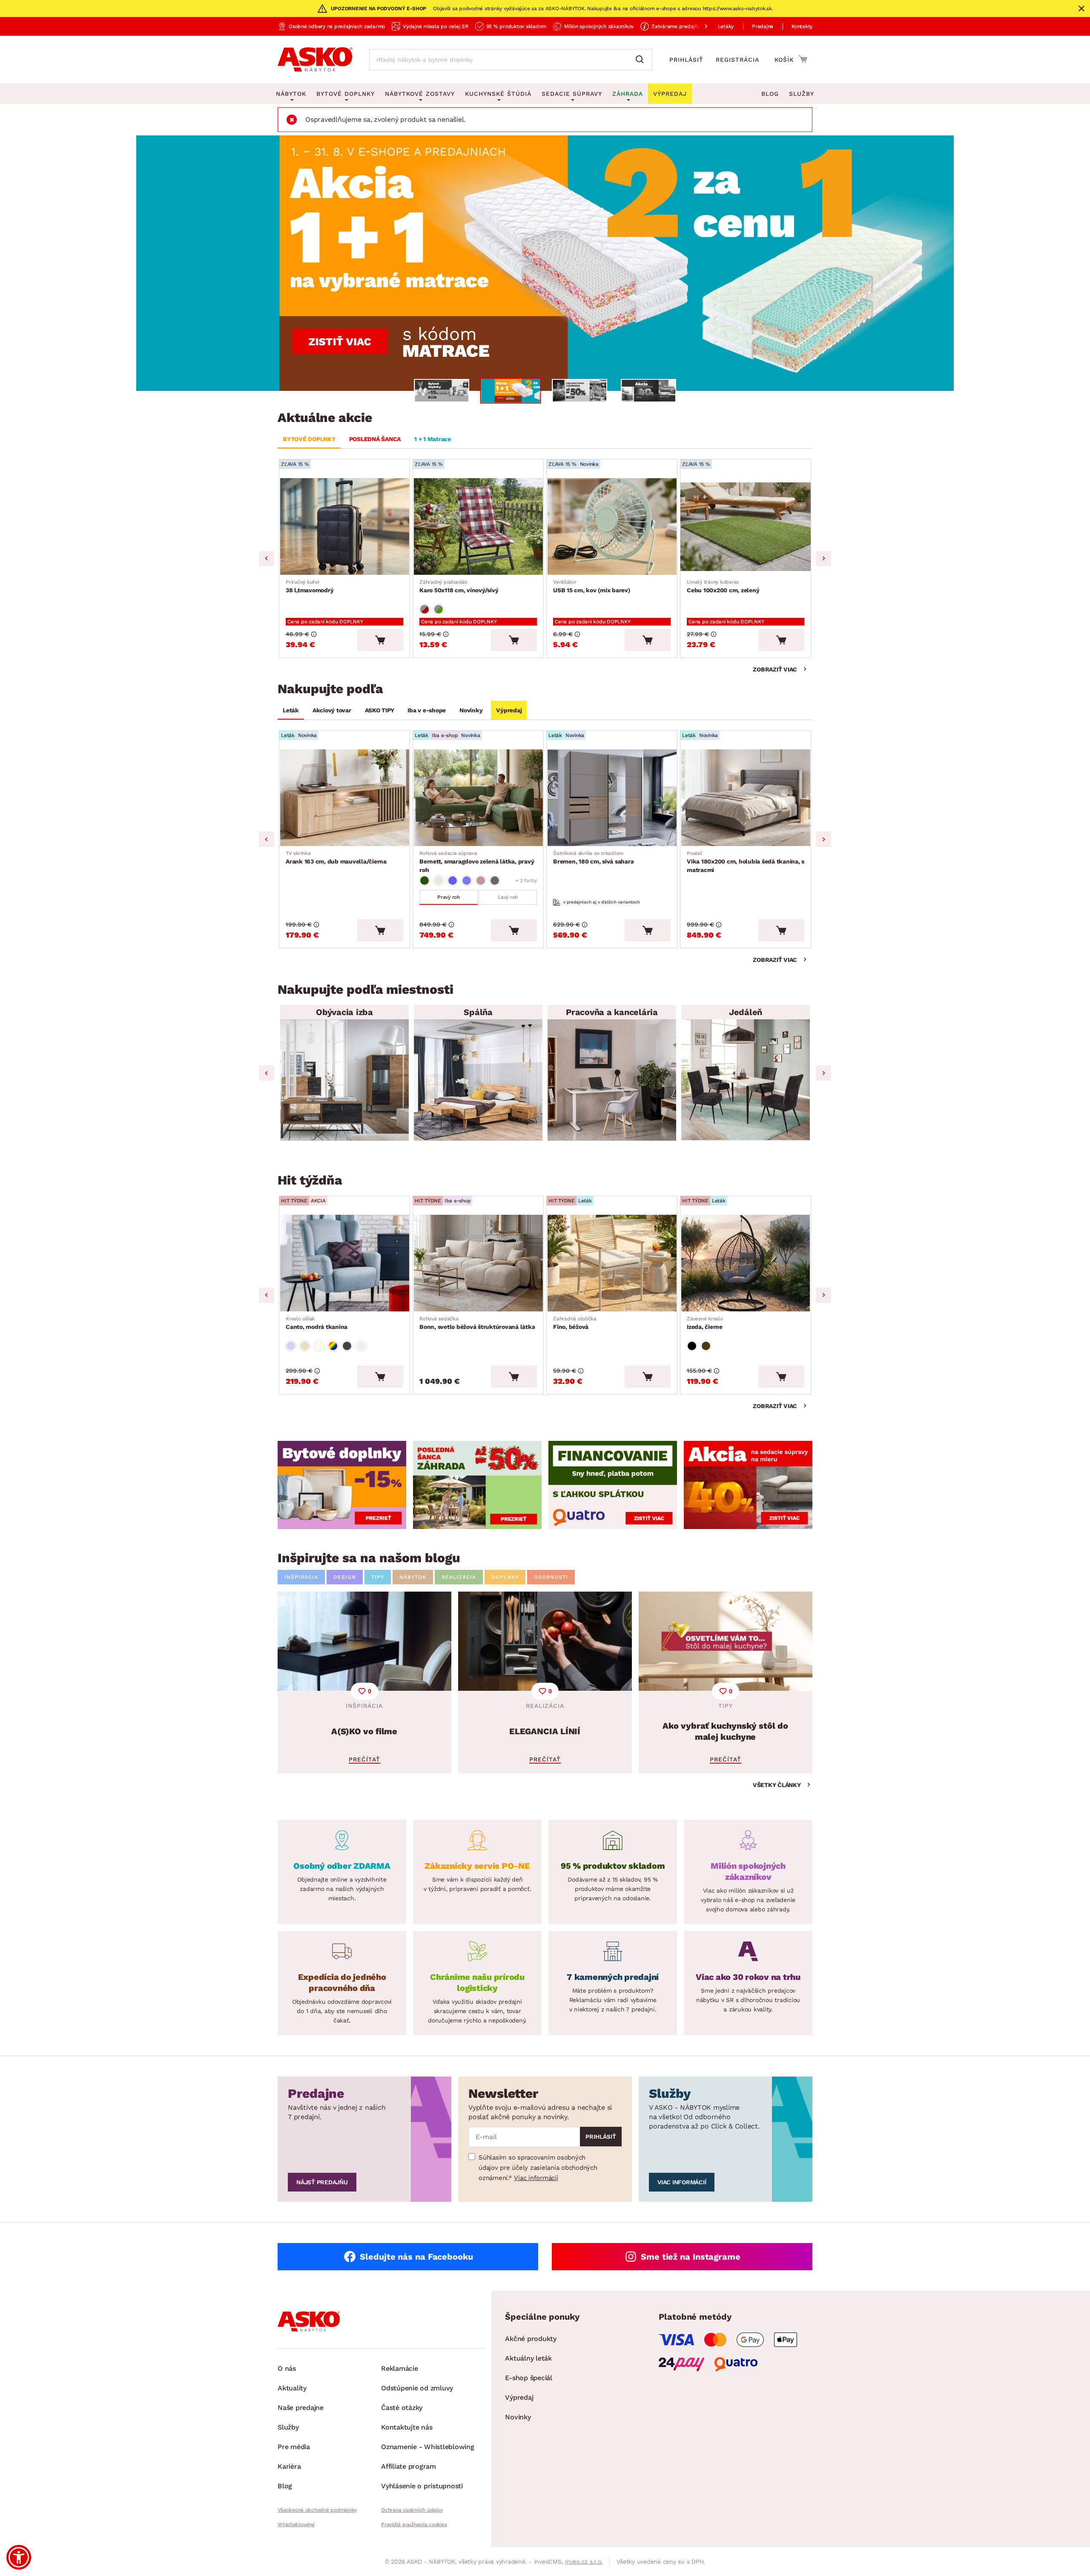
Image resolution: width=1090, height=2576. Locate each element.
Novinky (471, 710)
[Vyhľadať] (642, 60)
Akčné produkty (531, 2339)
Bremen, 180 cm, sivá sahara (593, 858)
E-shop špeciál (529, 2378)
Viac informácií (536, 2178)
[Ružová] (481, 881)
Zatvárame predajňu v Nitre (685, 26)
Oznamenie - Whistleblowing (428, 2447)
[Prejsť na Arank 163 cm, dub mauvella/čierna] (344, 798)
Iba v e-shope (427, 710)
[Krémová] (319, 1346)
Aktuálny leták (528, 2358)
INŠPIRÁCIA (301, 1577)
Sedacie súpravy (572, 94)
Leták (291, 710)
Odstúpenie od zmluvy (417, 2388)
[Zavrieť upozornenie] (1081, 9)
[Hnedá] (706, 1346)
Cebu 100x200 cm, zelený (723, 586)
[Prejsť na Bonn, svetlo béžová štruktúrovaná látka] (478, 1263)
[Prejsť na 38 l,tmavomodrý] (344, 526)
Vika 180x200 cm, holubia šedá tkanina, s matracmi (746, 862)
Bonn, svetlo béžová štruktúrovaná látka (477, 1323)
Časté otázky (402, 2408)
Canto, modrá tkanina (317, 1323)
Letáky (726, 26)
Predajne (763, 26)
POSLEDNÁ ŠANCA (375, 439)
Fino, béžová (575, 1323)
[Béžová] (439, 881)
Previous (267, 559)
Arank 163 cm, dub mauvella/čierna (336, 858)
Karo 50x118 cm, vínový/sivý (459, 586)
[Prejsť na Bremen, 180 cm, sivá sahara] (612, 798)
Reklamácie (400, 2368)
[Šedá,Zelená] (439, 609)
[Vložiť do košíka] (380, 640)
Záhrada (628, 94)
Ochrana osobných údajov (412, 2510)
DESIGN (345, 1577)
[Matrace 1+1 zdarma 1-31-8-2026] (545, 263)
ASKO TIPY (380, 710)
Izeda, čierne (705, 1323)
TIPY (378, 1577)
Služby (802, 94)
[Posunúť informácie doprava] (699, 26)
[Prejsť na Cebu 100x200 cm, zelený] (746, 526)
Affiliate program (409, 2466)
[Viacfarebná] (333, 1346)
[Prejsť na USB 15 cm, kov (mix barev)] (612, 526)
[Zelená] (425, 881)
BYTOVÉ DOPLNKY (309, 439)
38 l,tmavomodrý (310, 586)
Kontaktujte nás (407, 2427)
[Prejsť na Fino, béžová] (612, 1263)
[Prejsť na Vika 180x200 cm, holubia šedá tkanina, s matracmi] (746, 798)
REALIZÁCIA (459, 1577)
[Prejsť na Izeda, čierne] (746, 1263)
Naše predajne (301, 2408)
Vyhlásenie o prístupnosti (422, 2486)
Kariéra (289, 2466)
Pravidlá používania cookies (414, 2524)
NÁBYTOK (413, 1577)
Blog (770, 94)
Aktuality (292, 2388)
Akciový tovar (332, 710)
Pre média (294, 2447)
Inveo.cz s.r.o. (584, 2562)
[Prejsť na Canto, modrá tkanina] (344, 1263)
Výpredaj (509, 710)
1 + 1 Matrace (433, 439)
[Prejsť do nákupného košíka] (791, 59)
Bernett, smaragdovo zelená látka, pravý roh (477, 862)
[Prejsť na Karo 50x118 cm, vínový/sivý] (478, 526)
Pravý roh (449, 897)
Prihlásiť (686, 60)
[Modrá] (453, 881)
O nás (287, 2368)
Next (823, 559)
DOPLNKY (505, 1577)
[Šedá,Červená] (425, 609)
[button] (19, 2557)
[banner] (342, 1485)
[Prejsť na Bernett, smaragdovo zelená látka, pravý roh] (478, 798)
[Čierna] (692, 1346)
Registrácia (737, 60)
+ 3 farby (526, 881)
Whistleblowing (296, 2524)
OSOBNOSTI (551, 1577)
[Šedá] (495, 881)
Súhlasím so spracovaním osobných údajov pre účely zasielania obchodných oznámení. (538, 2168)
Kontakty (802, 26)
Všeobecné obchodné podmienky (317, 2510)
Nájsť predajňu (322, 2182)
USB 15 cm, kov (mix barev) (592, 586)
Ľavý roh (508, 897)
